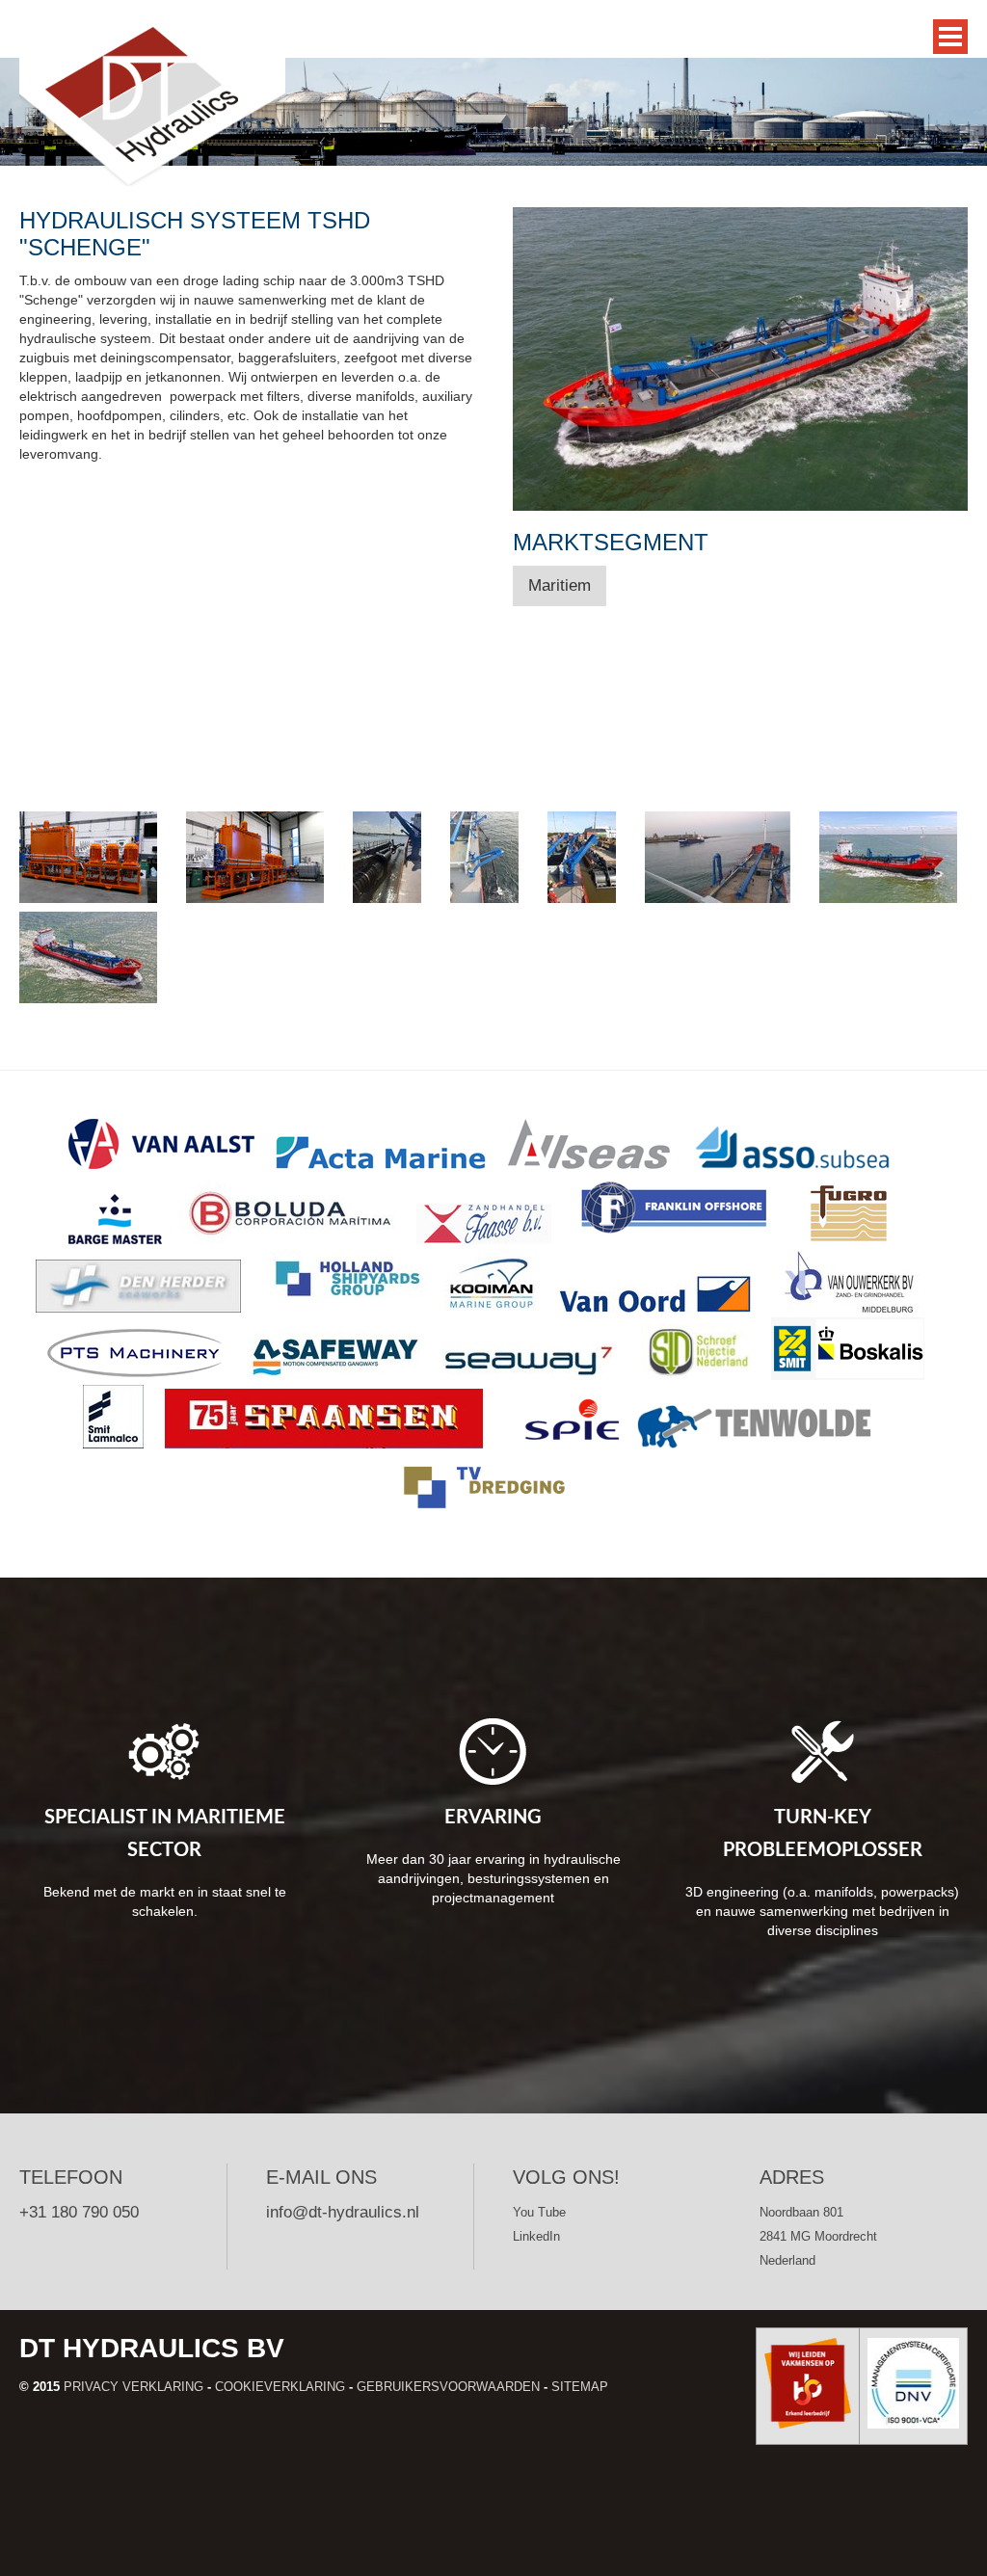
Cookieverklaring (280, 2387)
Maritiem (560, 585)
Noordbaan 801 (801, 2212)
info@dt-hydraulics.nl (343, 2212)
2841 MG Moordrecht (818, 2236)
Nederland (787, 2260)
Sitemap (580, 2387)
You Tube (539, 2212)
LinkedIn (536, 2236)
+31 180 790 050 (79, 2212)
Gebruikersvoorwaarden (448, 2387)
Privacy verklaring (133, 2387)
